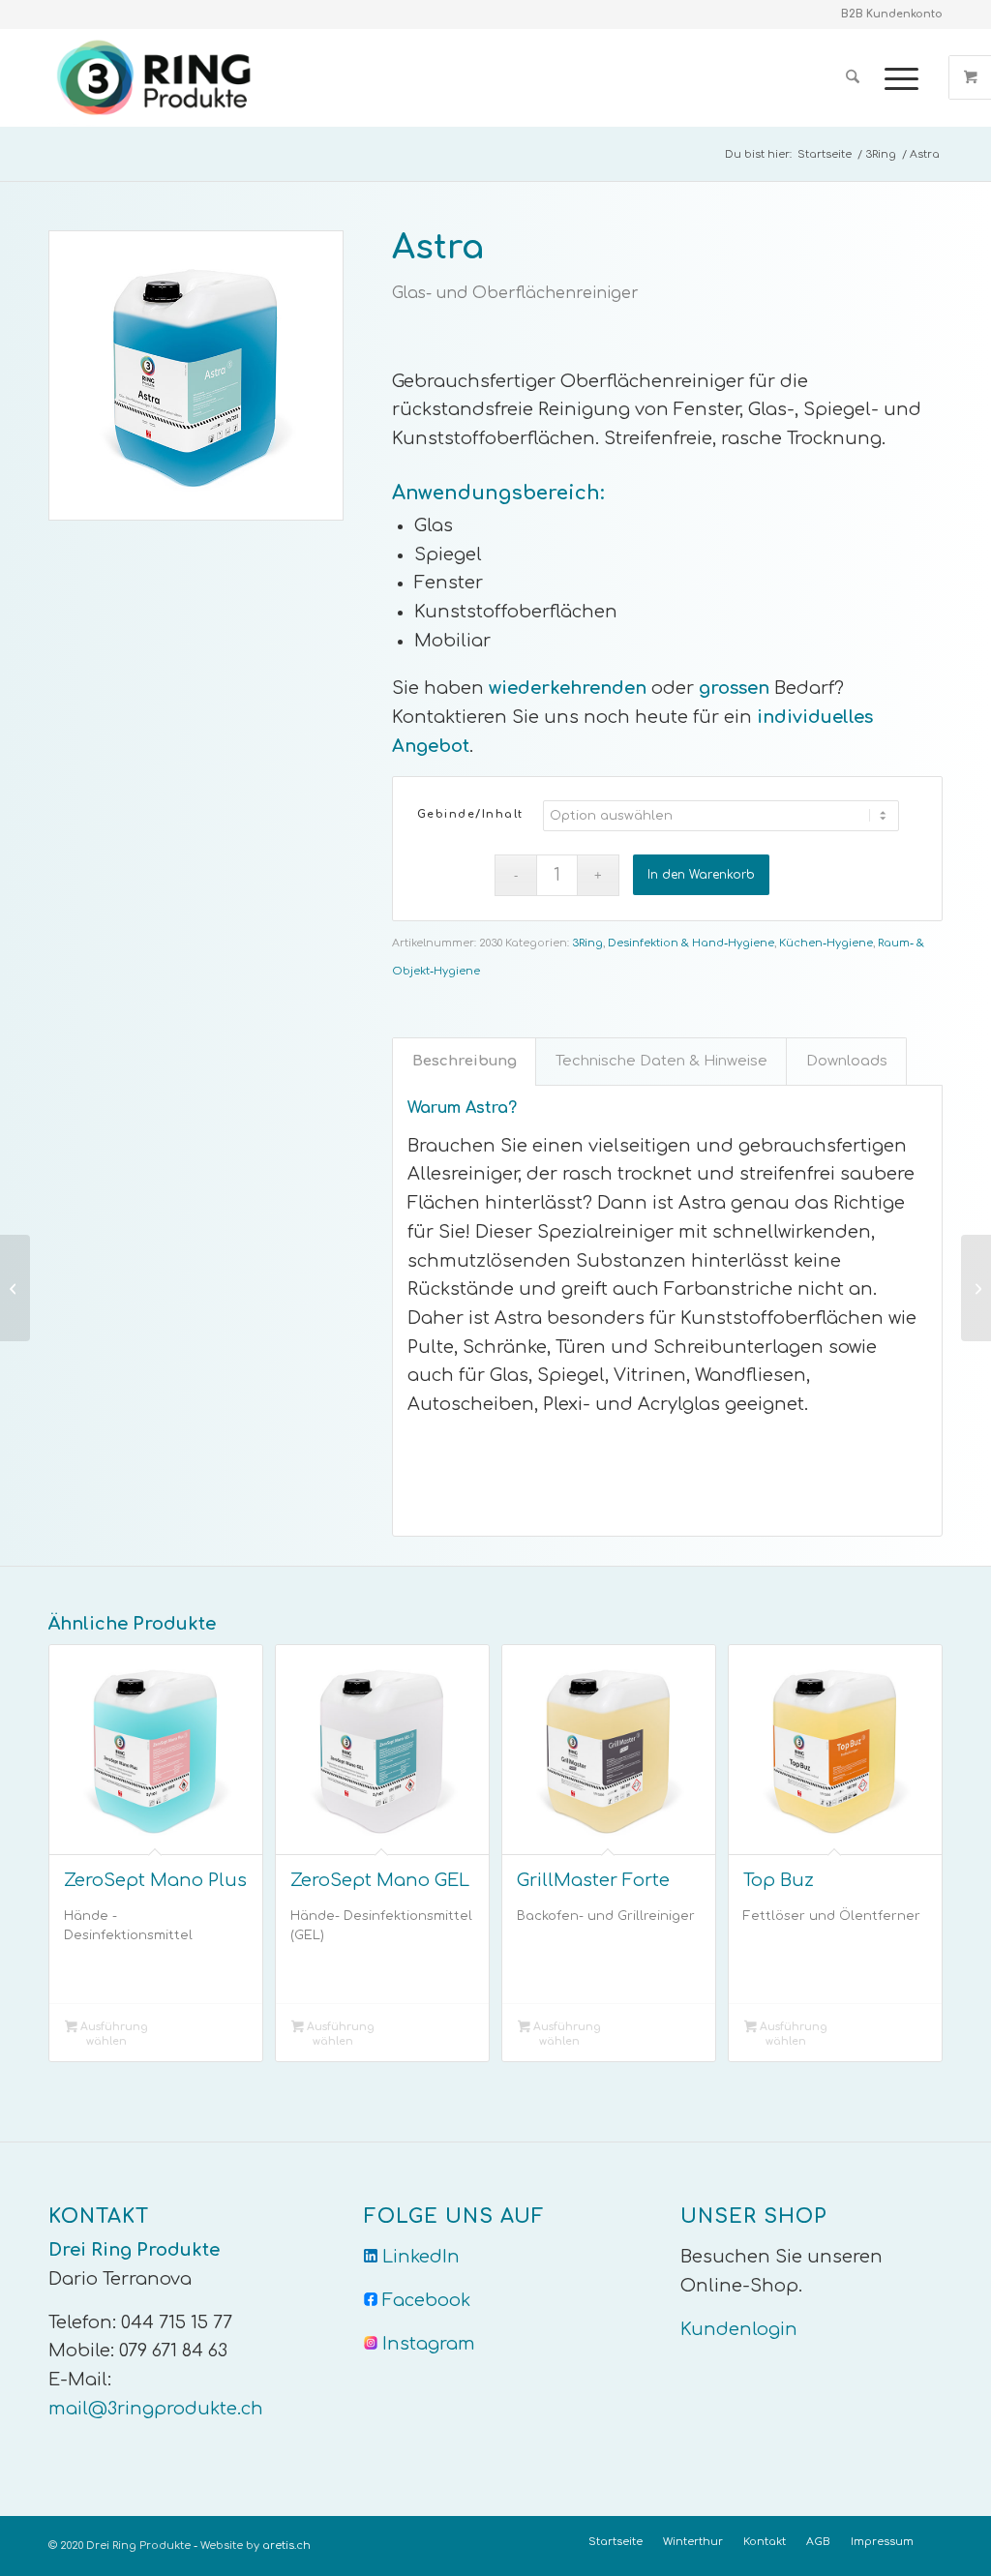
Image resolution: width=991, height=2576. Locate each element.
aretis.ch (286, 2546)
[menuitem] (853, 77)
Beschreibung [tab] (465, 1061)
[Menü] (895, 77)
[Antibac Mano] (15, 1288)
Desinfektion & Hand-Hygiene (691, 943)
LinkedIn (421, 2257)
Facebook (426, 2300)
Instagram (429, 2344)
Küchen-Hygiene (826, 943)
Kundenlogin (739, 2329)
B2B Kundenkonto (892, 14)
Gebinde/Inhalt (470, 814)
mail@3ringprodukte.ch (156, 2409)
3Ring (587, 943)
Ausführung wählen (113, 2034)
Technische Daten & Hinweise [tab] (661, 1061)
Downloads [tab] (847, 1061)
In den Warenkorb (701, 875)
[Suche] (853, 77)
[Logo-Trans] (157, 77)
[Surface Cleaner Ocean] (976, 1288)
